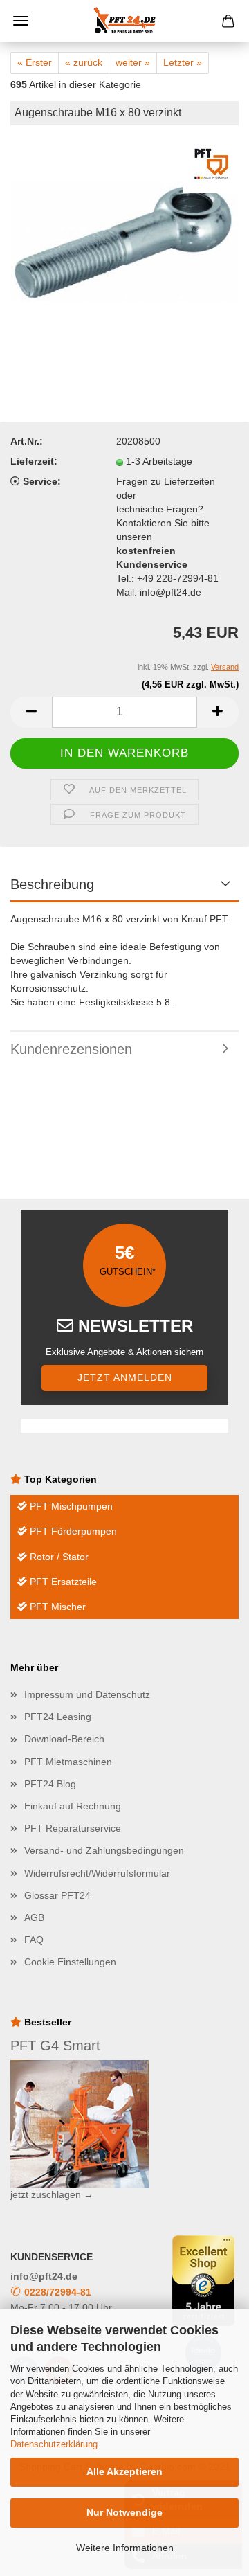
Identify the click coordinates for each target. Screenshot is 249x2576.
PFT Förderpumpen (72, 1531)
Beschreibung (52, 884)
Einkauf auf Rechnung (73, 1806)
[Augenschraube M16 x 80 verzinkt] (124, 241)
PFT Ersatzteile (62, 1582)
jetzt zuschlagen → (52, 2194)
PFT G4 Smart (55, 2046)
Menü (21, 21)
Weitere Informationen (125, 2548)
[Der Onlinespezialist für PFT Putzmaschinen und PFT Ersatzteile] (124, 21)
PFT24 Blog (50, 1784)
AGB (34, 1917)
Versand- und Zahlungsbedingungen (104, 1850)
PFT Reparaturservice (73, 1828)
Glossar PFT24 (57, 1895)
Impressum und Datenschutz (87, 1694)
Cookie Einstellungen (70, 1962)
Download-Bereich (64, 1739)
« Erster (35, 62)
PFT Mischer (56, 1607)
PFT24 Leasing (58, 1717)
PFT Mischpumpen (70, 1506)
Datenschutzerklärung (54, 2444)
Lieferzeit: (34, 461)
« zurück (84, 62)
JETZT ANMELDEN (125, 1377)
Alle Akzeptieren (124, 2471)
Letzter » (183, 62)
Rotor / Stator (58, 1557)
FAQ (34, 1940)
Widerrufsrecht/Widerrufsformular (97, 1873)
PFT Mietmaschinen (68, 1762)
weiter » (133, 62)
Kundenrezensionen (71, 1049)
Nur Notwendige (124, 2512)
